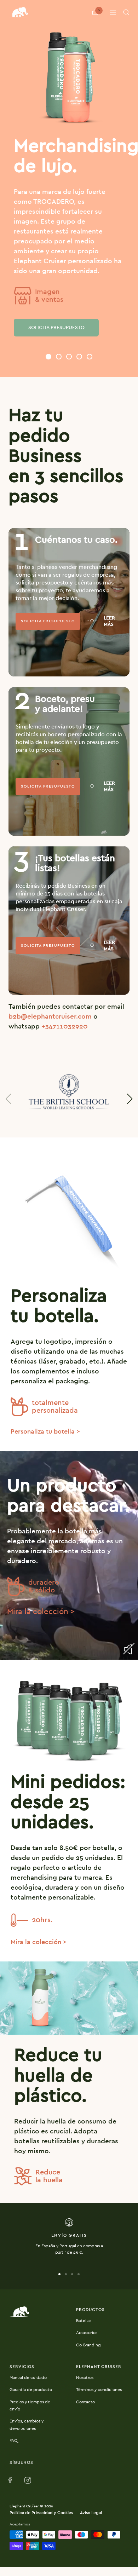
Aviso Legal (91, 2513)
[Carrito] (95, 12)
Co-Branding (88, 2345)
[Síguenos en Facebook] (12, 2481)
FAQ (13, 2440)
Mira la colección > (41, 1612)
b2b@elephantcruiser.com (50, 1017)
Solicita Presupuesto (48, 621)
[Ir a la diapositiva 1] (59, 2274)
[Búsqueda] (126, 12)
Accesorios (87, 2333)
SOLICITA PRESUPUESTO (56, 328)
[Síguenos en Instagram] (28, 2481)
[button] (48, 357)
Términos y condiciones (99, 2390)
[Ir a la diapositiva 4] (79, 2274)
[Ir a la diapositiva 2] (66, 2274)
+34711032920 (65, 1027)
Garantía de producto (31, 2390)
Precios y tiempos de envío (30, 2406)
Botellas (84, 2321)
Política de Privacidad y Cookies (41, 2513)
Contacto (85, 2402)
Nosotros (85, 2378)
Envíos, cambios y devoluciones (27, 2425)
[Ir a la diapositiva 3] (72, 2274)
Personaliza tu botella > (45, 1432)
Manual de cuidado (28, 2378)
